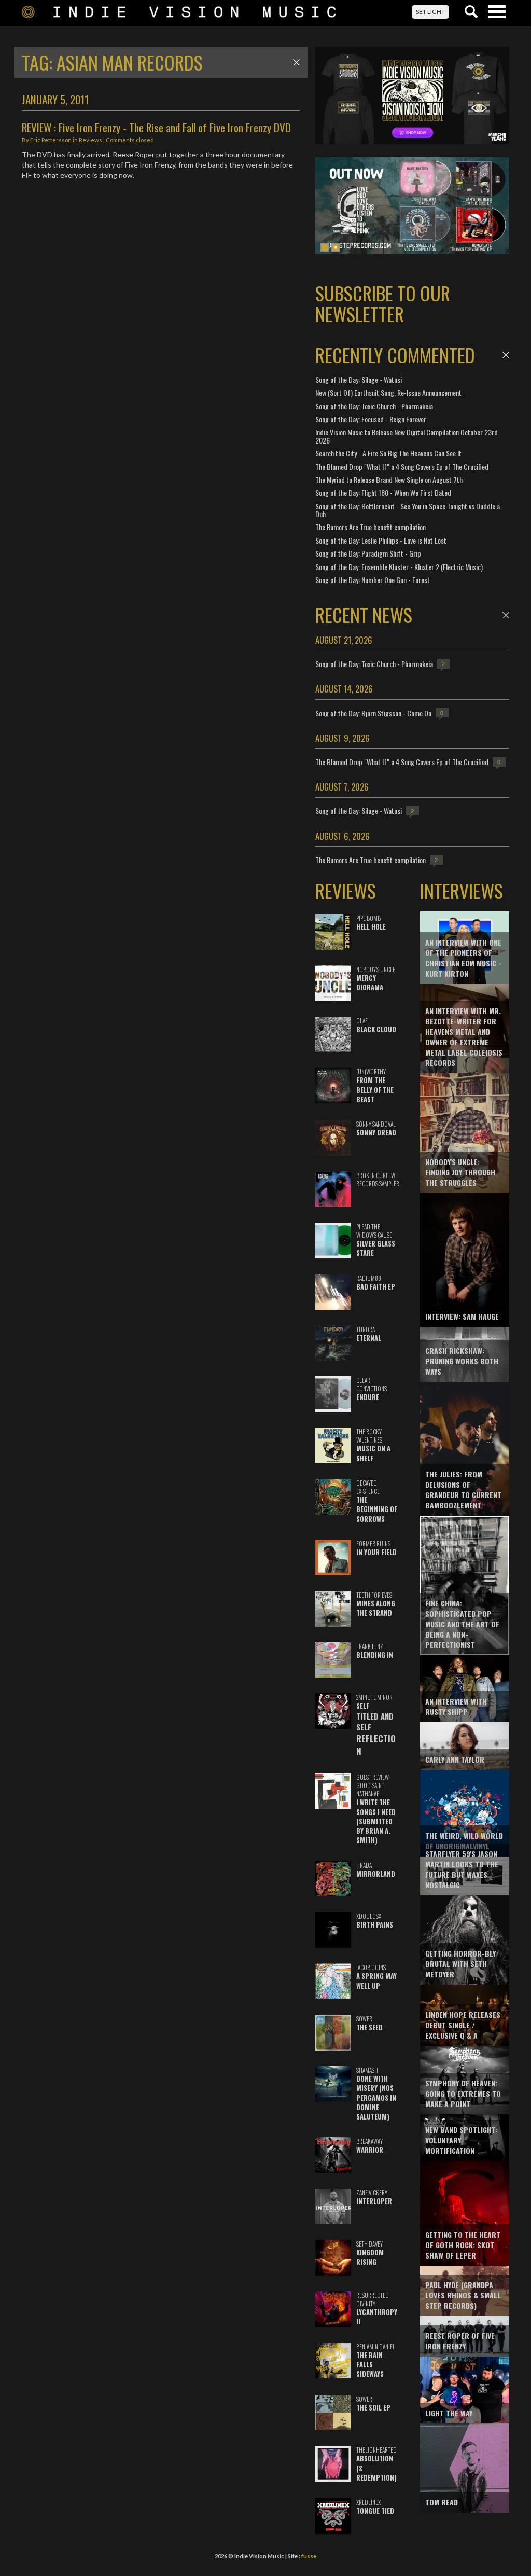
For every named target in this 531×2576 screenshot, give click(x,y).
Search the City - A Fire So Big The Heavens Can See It (388, 453)
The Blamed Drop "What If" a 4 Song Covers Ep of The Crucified (402, 467)
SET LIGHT (430, 12)
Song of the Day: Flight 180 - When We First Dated (383, 493)
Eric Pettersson (51, 140)
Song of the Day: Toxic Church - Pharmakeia (374, 406)
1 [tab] (325, 247)
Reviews (90, 140)
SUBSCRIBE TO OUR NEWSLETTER (383, 303)
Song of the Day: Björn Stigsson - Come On (373, 713)
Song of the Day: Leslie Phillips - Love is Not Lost (381, 540)
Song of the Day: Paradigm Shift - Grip (368, 553)
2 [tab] (336, 247)
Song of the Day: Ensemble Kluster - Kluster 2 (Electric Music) (399, 567)
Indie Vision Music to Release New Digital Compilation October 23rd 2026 (407, 436)
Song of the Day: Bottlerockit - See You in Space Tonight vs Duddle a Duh (408, 510)
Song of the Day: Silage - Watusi (359, 379)
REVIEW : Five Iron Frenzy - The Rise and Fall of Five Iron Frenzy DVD (156, 127)
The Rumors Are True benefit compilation (371, 527)
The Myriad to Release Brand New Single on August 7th (389, 480)
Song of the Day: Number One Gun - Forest (373, 580)
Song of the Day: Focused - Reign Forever (371, 419)
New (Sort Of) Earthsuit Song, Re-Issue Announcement (388, 392)
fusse (309, 2556)
